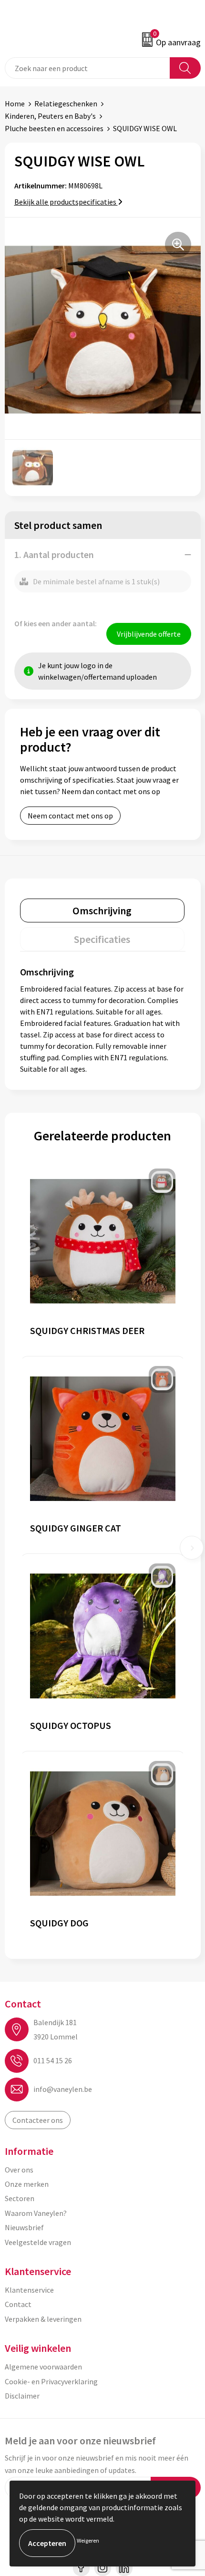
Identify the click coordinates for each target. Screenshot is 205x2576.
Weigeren (88, 2540)
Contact (18, 2304)
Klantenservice (29, 2290)
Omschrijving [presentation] (102, 910)
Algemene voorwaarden (43, 2367)
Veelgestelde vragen (38, 2242)
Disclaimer (22, 2396)
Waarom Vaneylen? (36, 2213)
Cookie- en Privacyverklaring (51, 2381)
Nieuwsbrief (24, 2227)
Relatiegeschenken (66, 103)
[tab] (102, 910)
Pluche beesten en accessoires (54, 128)
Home (15, 103)
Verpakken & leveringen (43, 2319)
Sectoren (20, 2198)
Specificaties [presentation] (102, 939)
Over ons (19, 2170)
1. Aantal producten (54, 554)
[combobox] (87, 68)
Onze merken (27, 2184)
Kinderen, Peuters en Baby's (50, 116)
